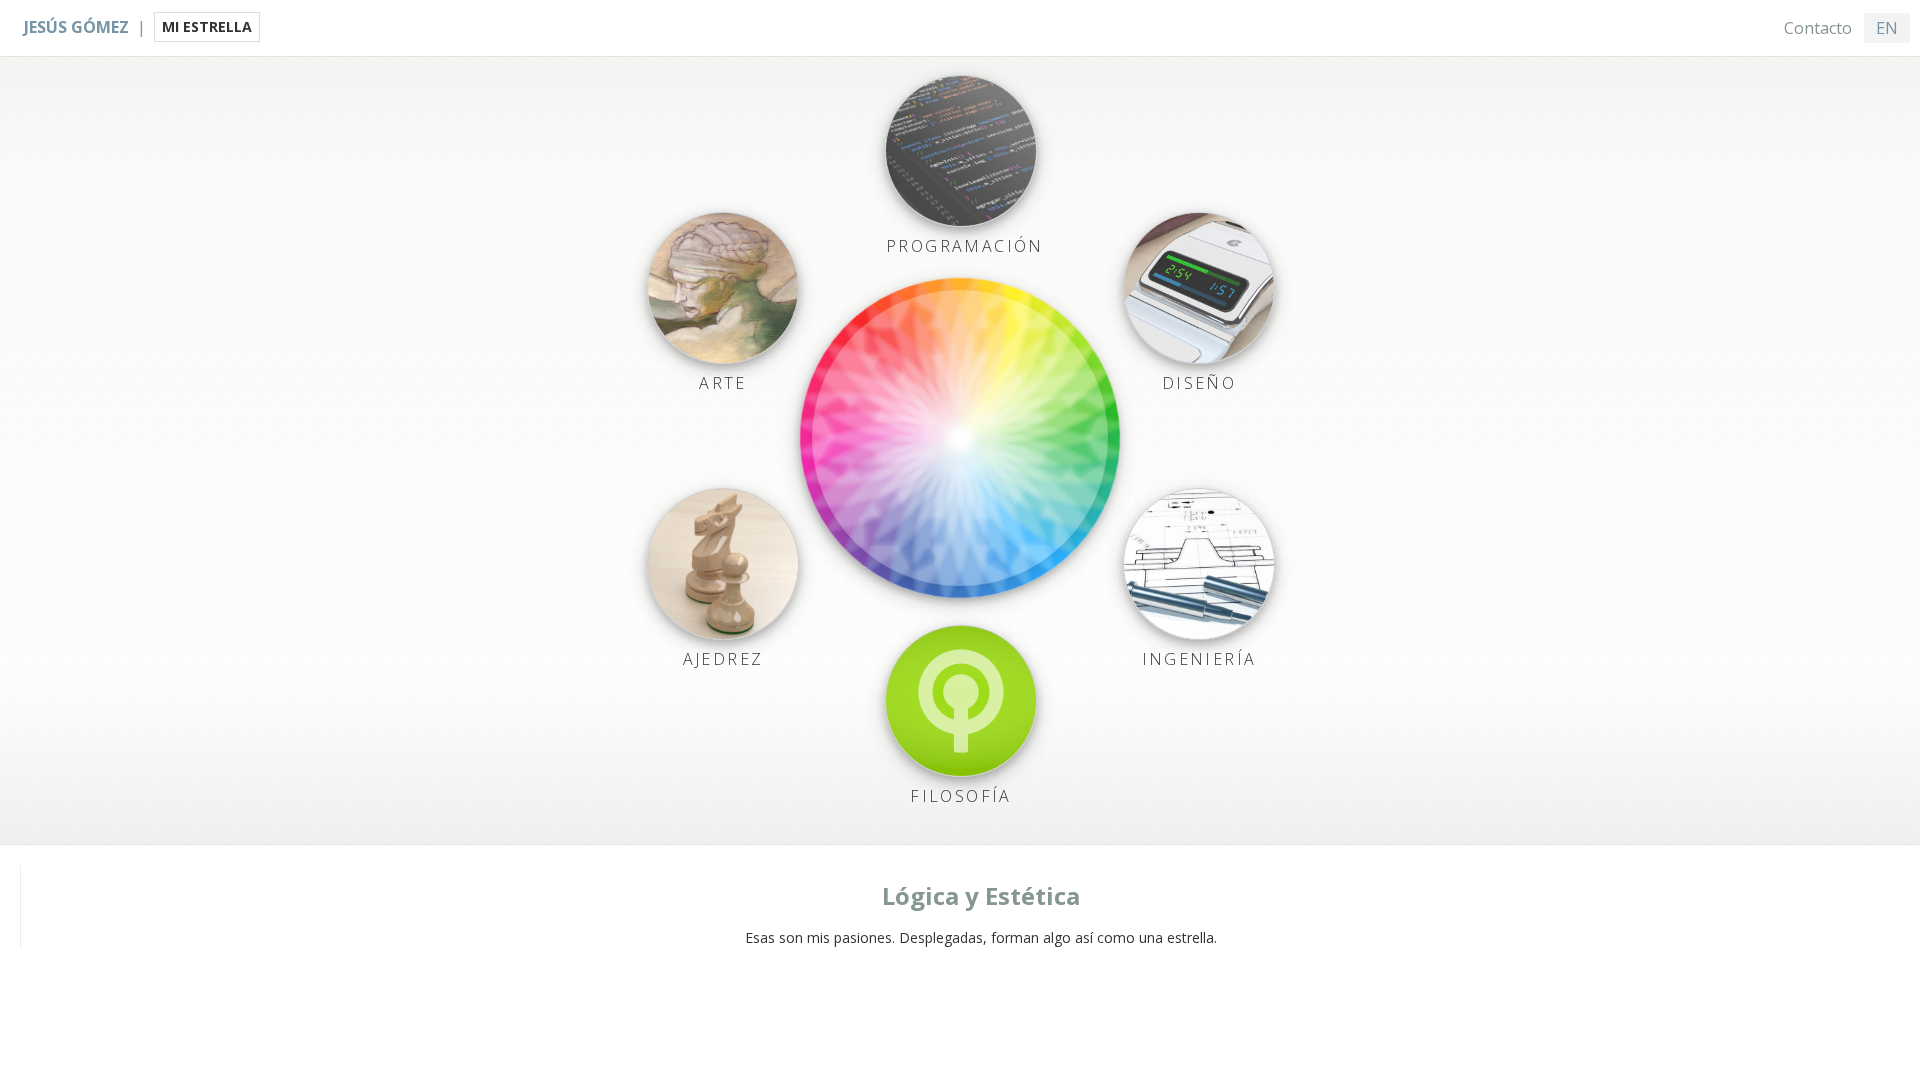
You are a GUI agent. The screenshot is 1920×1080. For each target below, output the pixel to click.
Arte (723, 383)
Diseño (1199, 383)
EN (1887, 28)
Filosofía (961, 796)
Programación (965, 246)
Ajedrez (723, 659)
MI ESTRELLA (207, 26)
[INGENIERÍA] (1199, 564)
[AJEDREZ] (723, 564)
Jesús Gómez (76, 27)
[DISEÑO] (1199, 288)
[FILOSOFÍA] (961, 701)
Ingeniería (1199, 659)
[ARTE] (723, 288)
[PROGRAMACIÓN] (961, 151)
